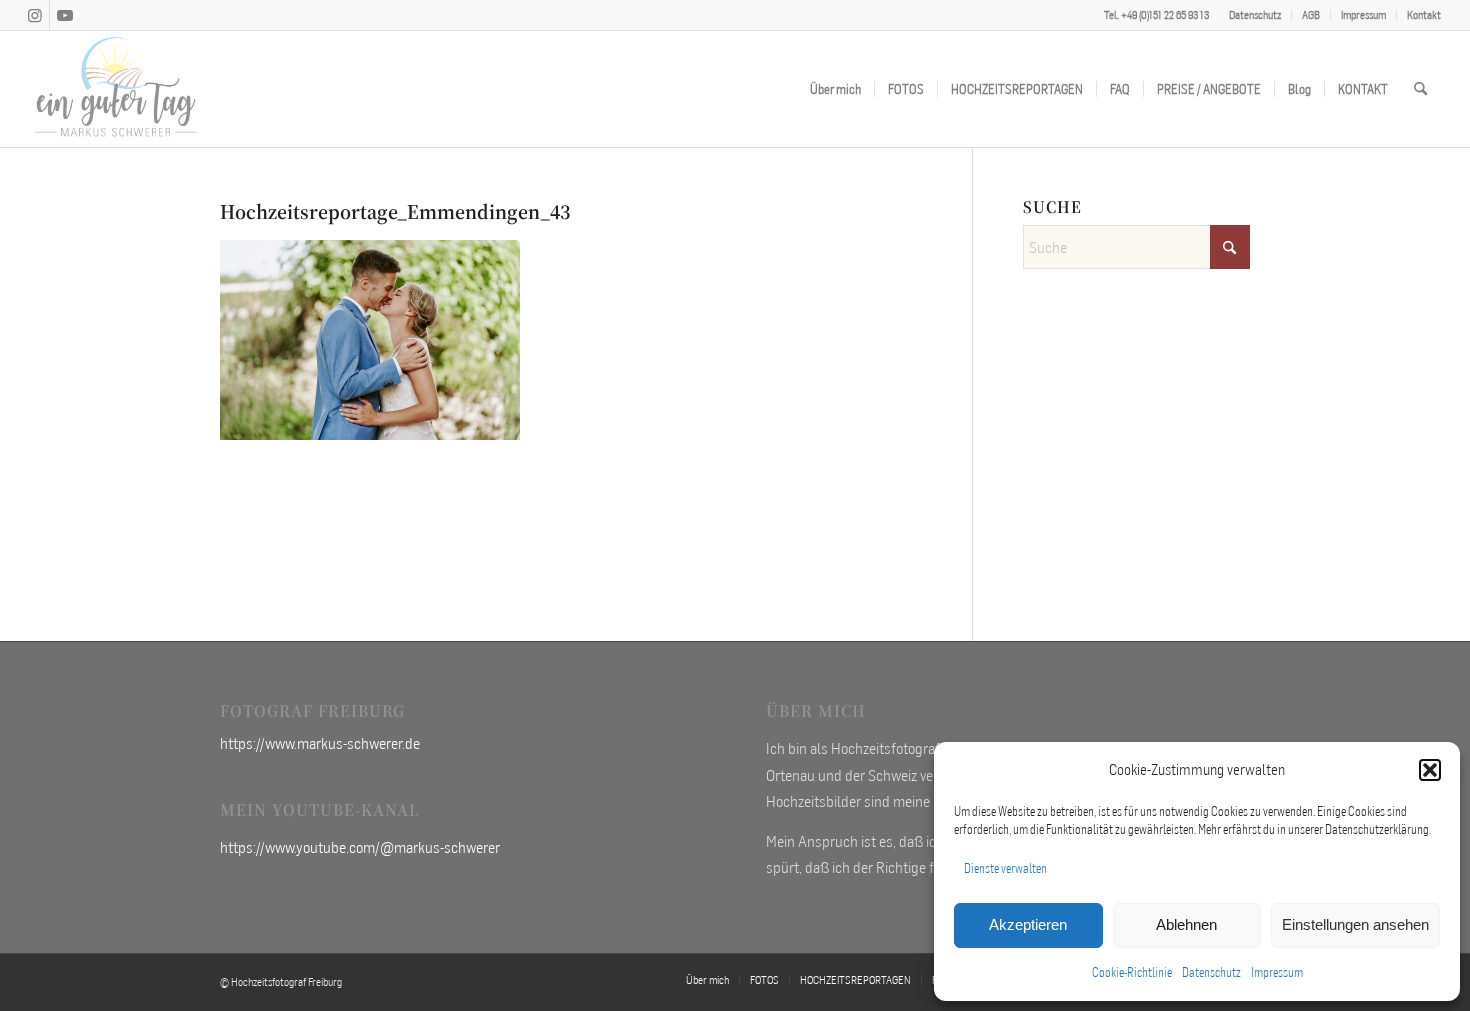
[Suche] (1420, 89)
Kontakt (1424, 15)
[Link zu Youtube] (65, 15)
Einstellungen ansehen (1355, 924)
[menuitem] (1255, 15)
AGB (1311, 15)
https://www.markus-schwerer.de (320, 743)
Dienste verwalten (1005, 868)
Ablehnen (1186, 924)
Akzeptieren (1028, 924)
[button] (1430, 770)
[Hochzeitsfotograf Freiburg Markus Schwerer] (116, 89)
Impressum (1277, 972)
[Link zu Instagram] (34, 15)
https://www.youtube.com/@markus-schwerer (360, 847)
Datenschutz (1211, 972)
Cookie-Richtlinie (1132, 972)
